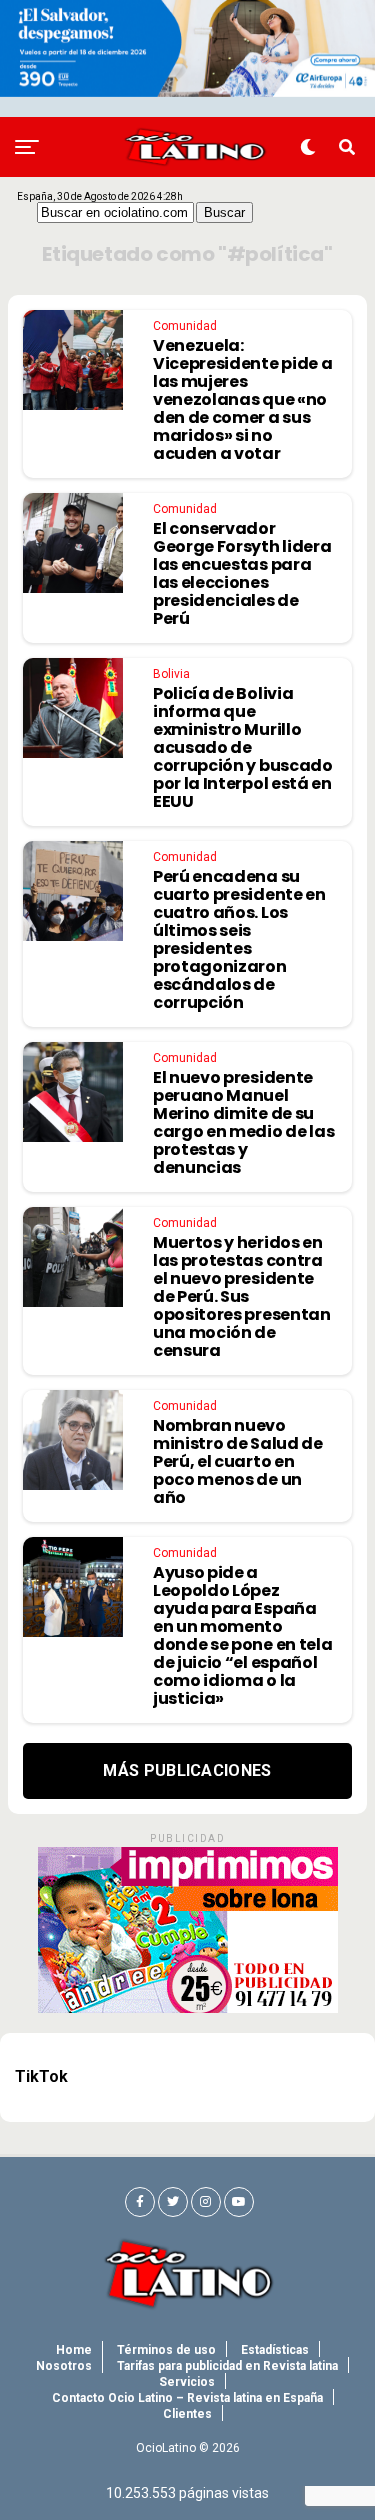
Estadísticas (275, 2350)
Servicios (187, 2382)
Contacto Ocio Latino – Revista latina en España (187, 2398)
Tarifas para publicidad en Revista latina (227, 2366)
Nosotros (64, 2366)
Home (74, 2350)
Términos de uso (166, 2350)
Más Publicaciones (187, 1770)
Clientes (187, 2414)
